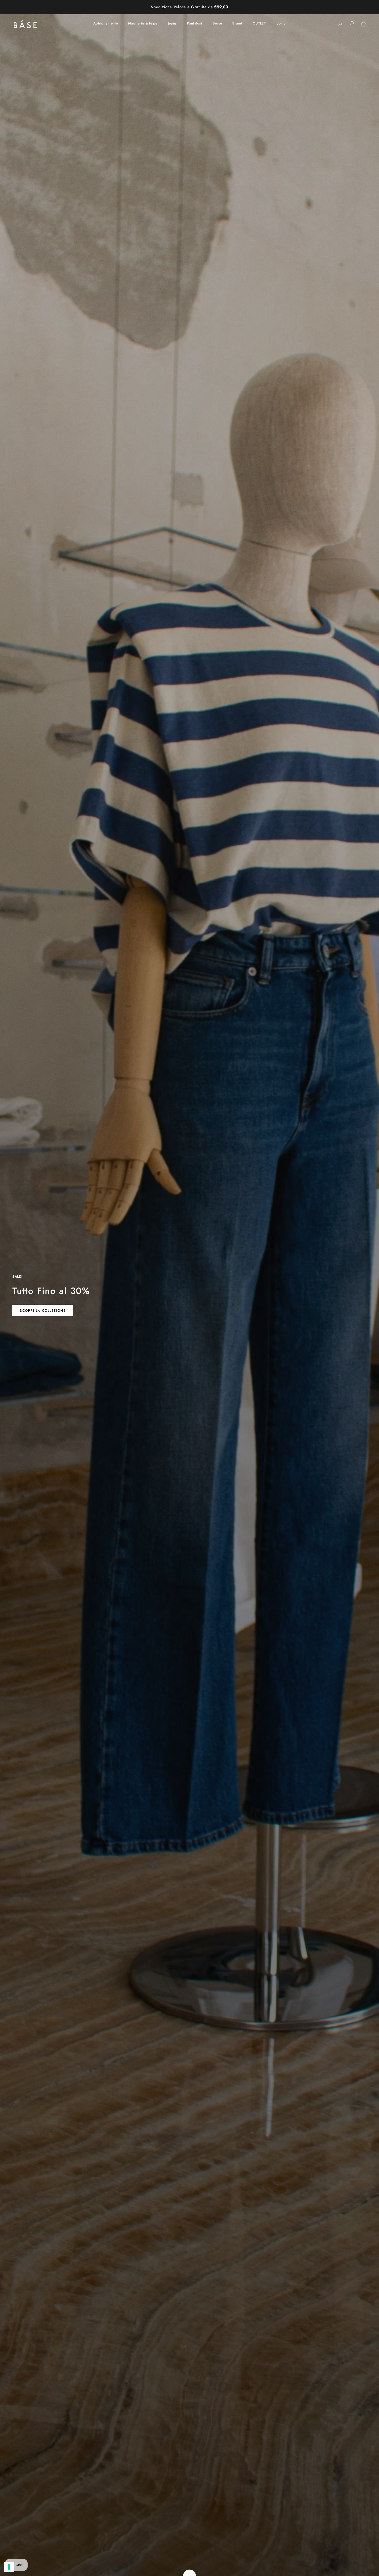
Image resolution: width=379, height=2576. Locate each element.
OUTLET (259, 23)
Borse (217, 23)
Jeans (172, 23)
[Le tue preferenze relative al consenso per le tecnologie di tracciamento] (9, 2567)
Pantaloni (195, 23)
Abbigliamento (106, 23)
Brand (237, 23)
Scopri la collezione (43, 1311)
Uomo (281, 23)
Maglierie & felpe (143, 23)
